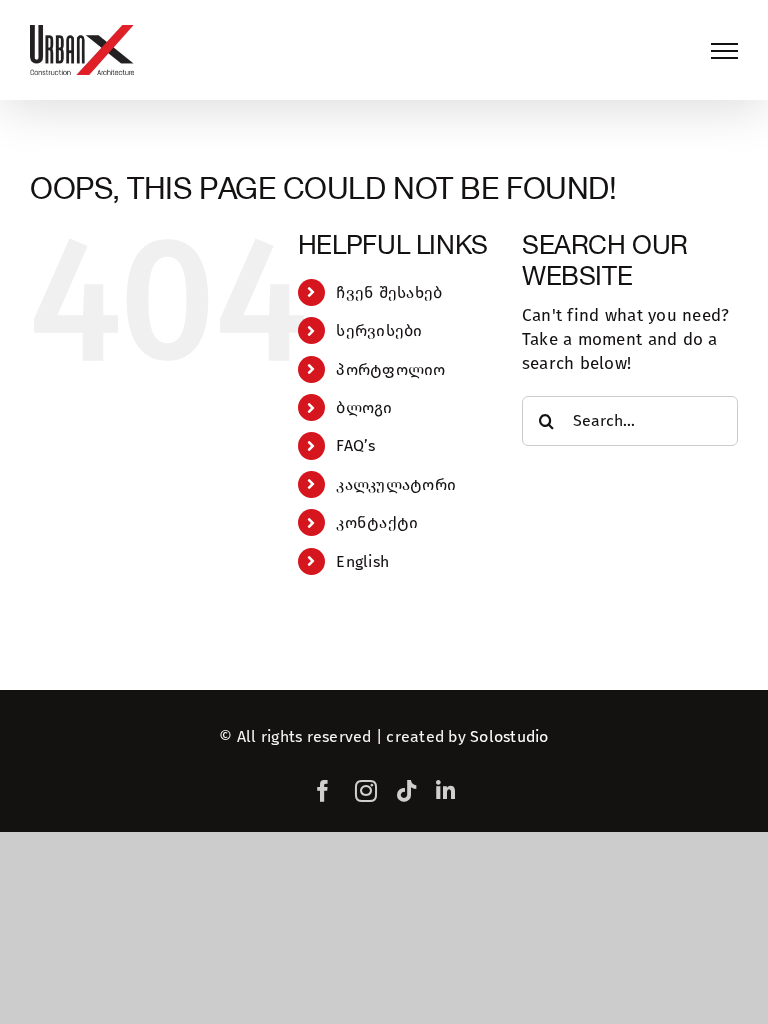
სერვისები (379, 330)
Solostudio (509, 736)
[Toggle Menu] (724, 51)
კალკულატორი (396, 484)
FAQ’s (355, 445)
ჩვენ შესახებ (389, 292)
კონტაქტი (377, 522)
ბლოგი (364, 407)
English (362, 561)
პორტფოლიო (390, 369)
